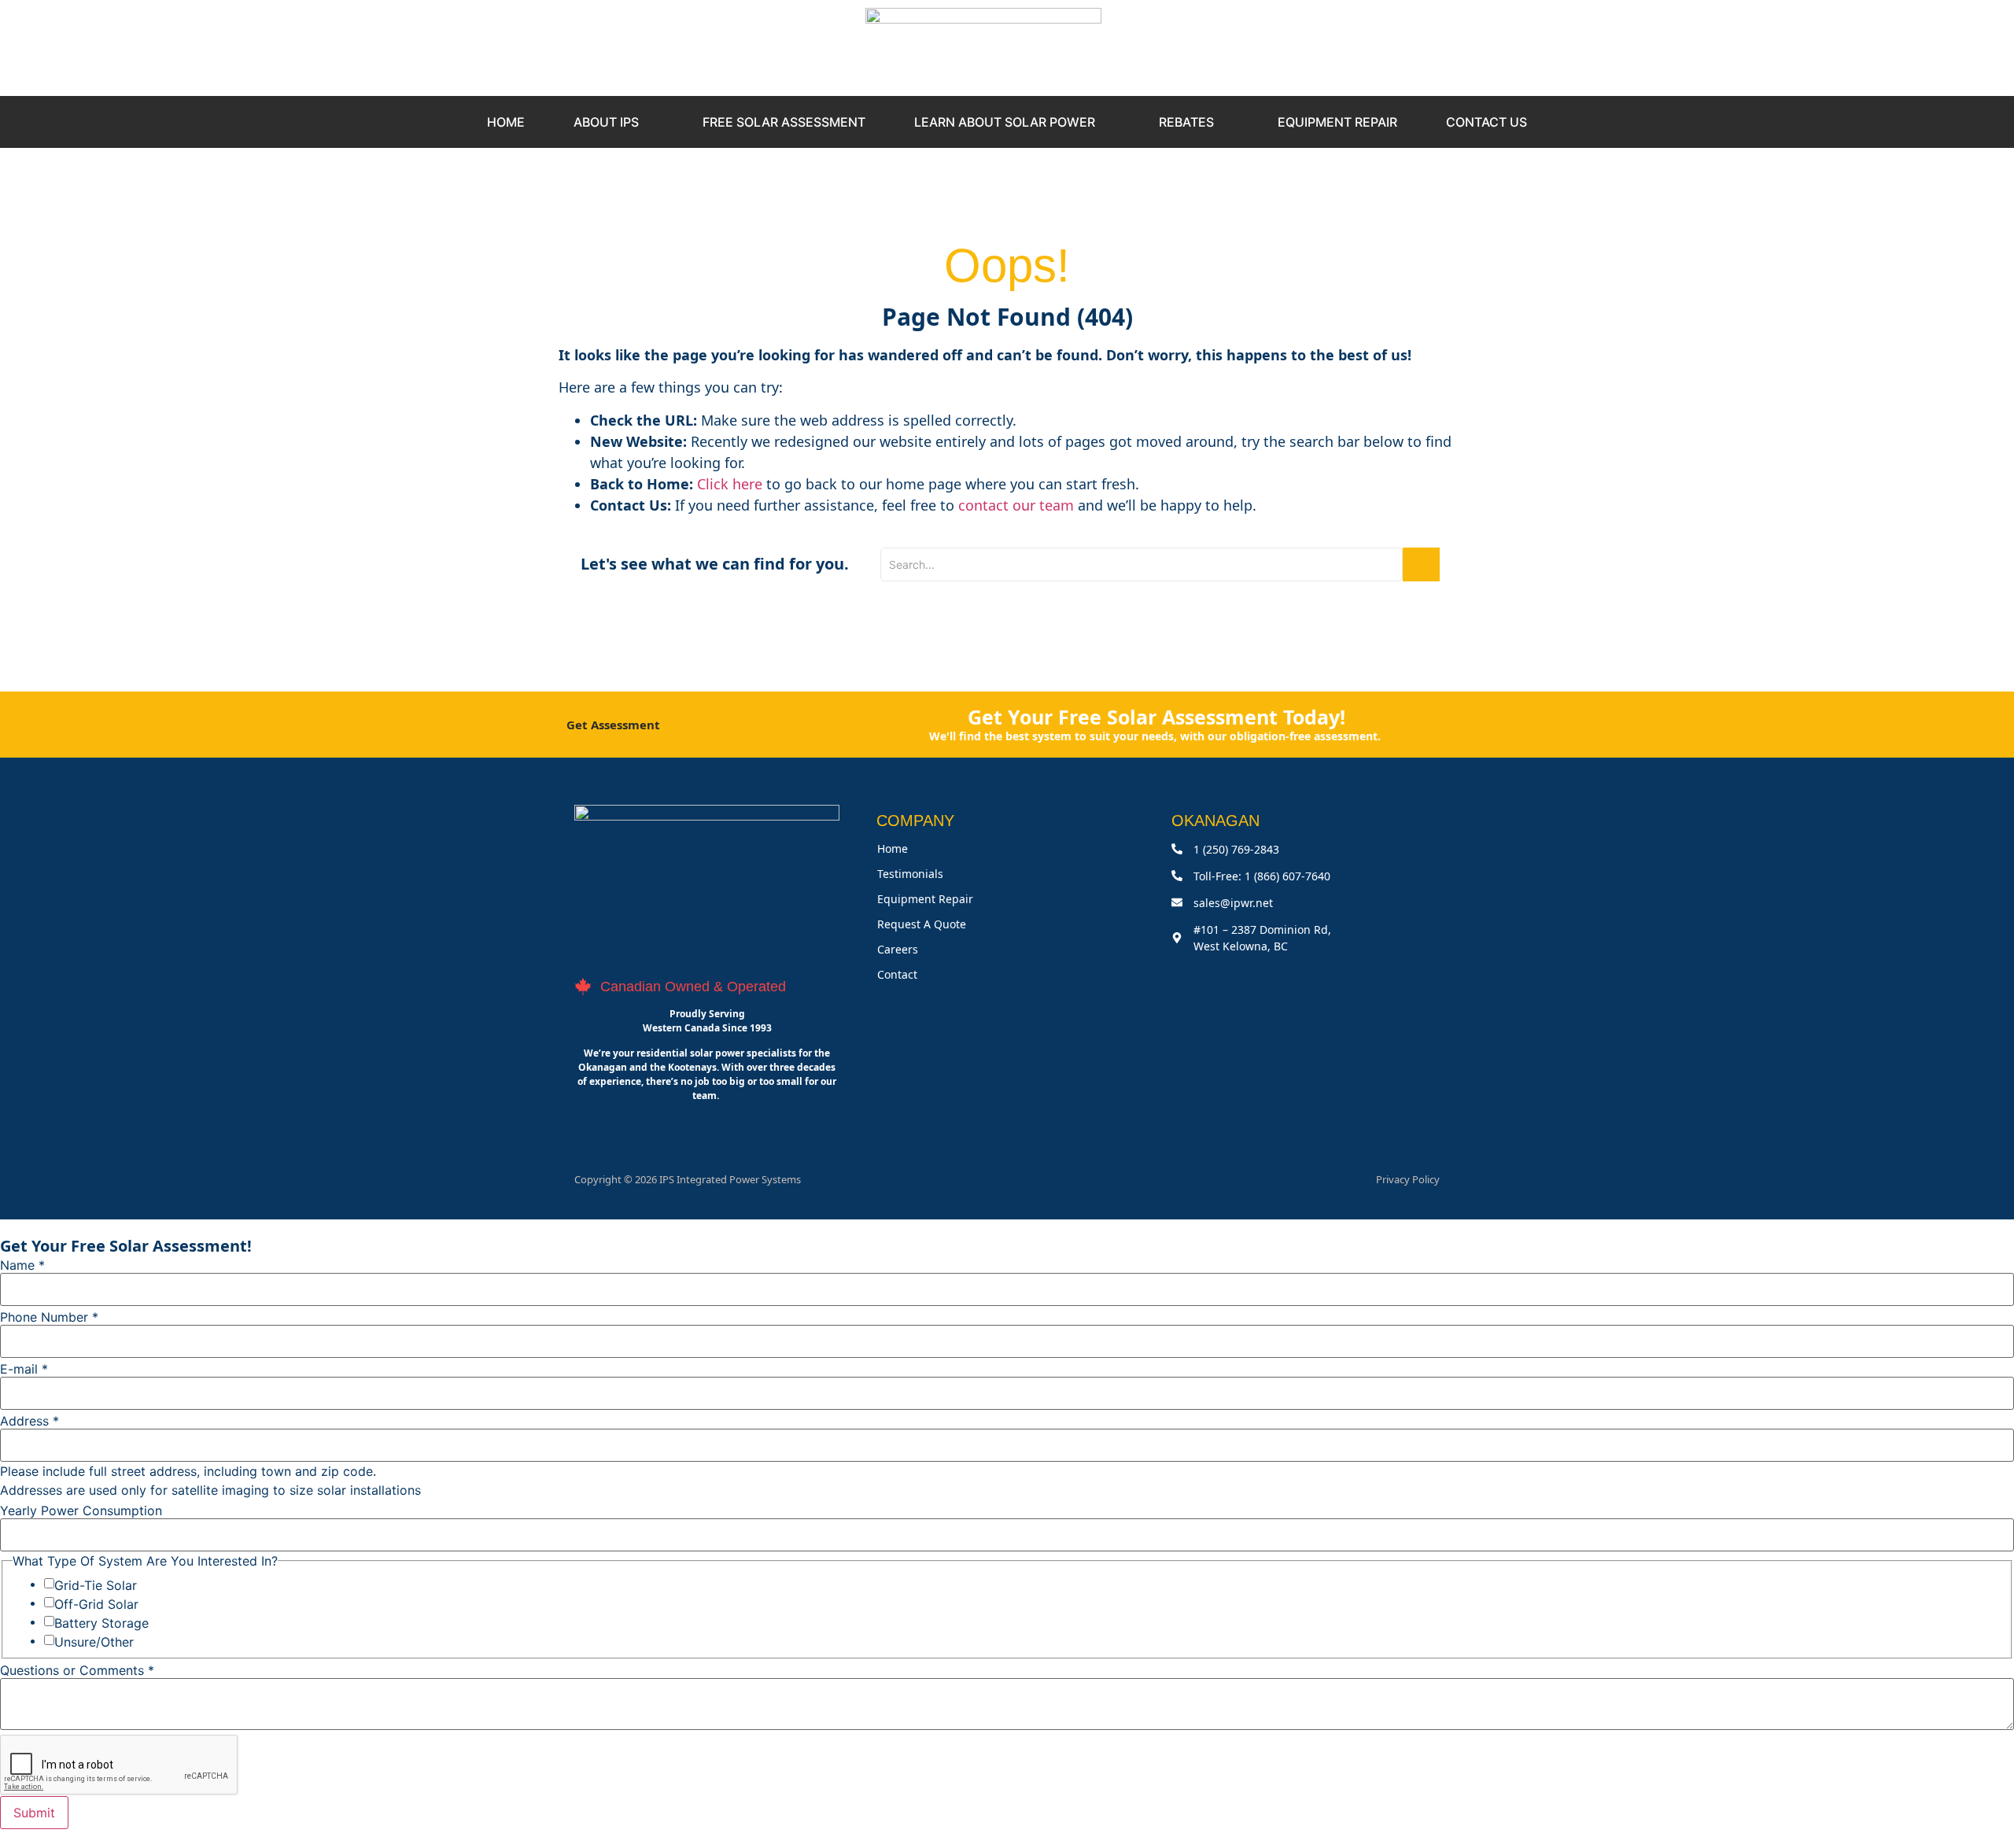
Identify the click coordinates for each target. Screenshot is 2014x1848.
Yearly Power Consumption (81, 1510)
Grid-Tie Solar (96, 1585)
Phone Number (49, 1317)
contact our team (1016, 505)
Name (22, 1265)
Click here (730, 484)
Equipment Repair (925, 899)
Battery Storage (101, 1623)
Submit (34, 1813)
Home (893, 848)
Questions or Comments (77, 1670)
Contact (897, 974)
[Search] (1421, 564)
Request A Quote (922, 924)
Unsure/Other (94, 1642)
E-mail (24, 1369)
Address (30, 1421)
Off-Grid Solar (96, 1604)
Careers (898, 949)
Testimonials (910, 874)
